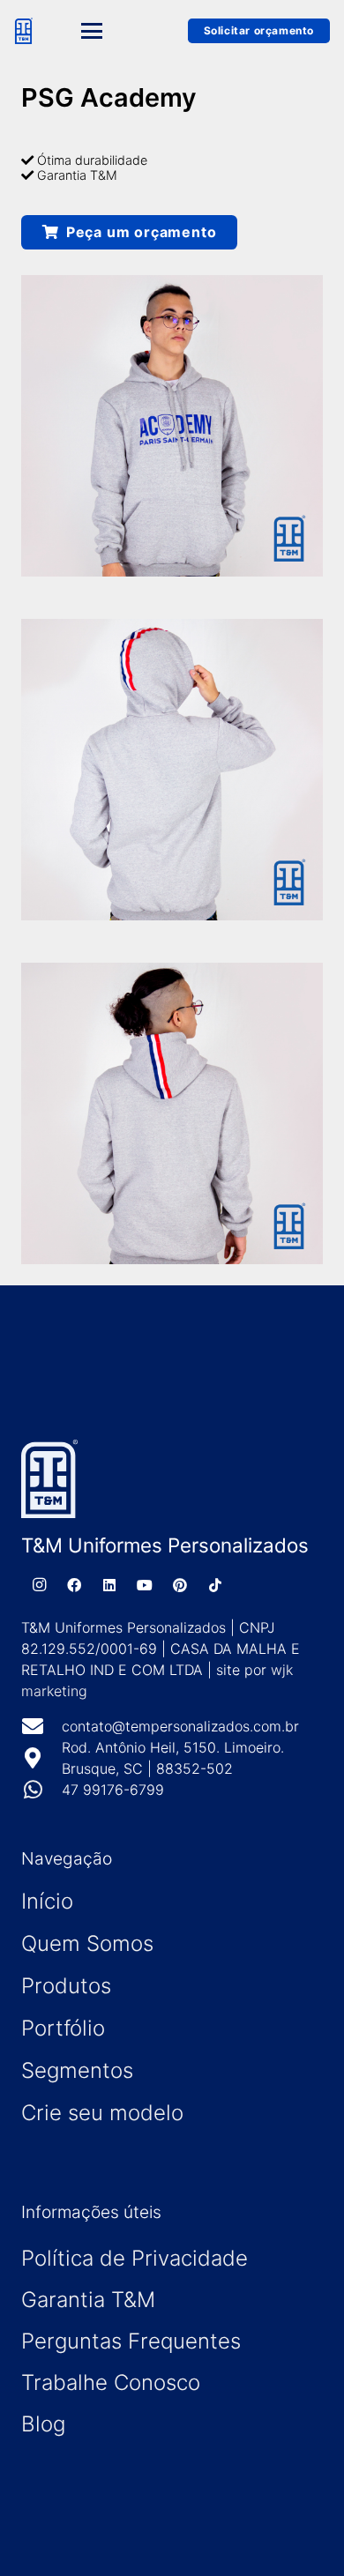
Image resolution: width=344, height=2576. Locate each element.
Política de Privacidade (135, 2258)
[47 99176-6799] (41, 1790)
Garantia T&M (88, 2300)
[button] (110, 31)
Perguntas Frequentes (131, 2341)
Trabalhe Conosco (111, 2382)
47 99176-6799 (113, 1790)
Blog (43, 2424)
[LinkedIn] (109, 1585)
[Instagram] (39, 1585)
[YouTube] (145, 1585)
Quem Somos (87, 1943)
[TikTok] (215, 1585)
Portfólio (63, 2028)
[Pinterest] (180, 1585)
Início (47, 1901)
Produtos (66, 1986)
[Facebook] (74, 1585)
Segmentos (77, 2070)
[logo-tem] (23, 31)
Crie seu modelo (102, 2113)
